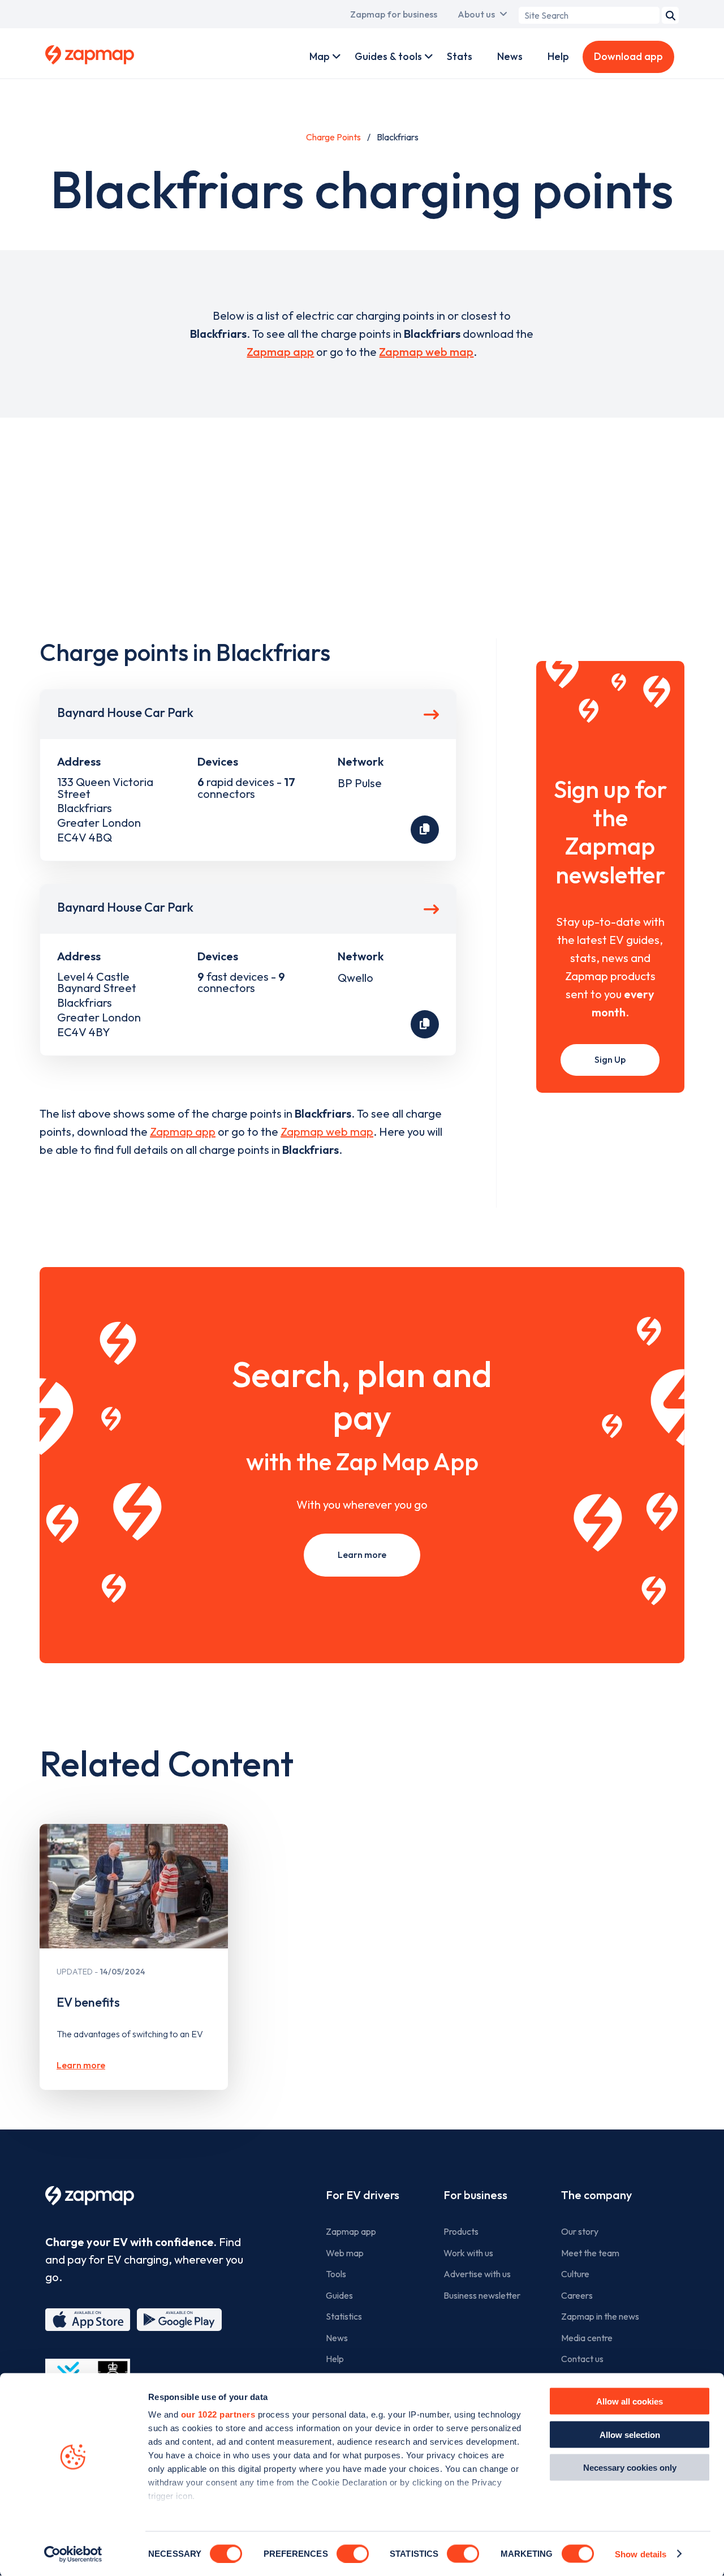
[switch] (353, 2553)
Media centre (587, 2338)
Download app (628, 56)
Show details (641, 2554)
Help (558, 56)
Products (461, 2231)
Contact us (582, 2359)
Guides (339, 2295)
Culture (575, 2274)
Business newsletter (482, 2295)
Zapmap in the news (600, 2316)
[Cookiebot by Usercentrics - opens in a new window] (73, 2554)
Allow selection (630, 2434)
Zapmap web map (426, 352)
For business (475, 2195)
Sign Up (610, 1059)
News (510, 56)
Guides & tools (388, 56)
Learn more (362, 1555)
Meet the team (590, 2253)
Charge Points (333, 137)
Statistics (344, 2316)
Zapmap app (280, 352)
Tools (336, 2274)
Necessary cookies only (630, 2468)
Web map (345, 2253)
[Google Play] (179, 2320)
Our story (580, 2231)
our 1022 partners (218, 2414)
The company (596, 2195)
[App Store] (88, 2320)
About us (476, 14)
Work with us (468, 2253)
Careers (577, 2295)
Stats (460, 56)
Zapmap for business (394, 14)
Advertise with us (477, 2274)
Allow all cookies (630, 2401)
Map (320, 56)
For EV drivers (363, 2195)
